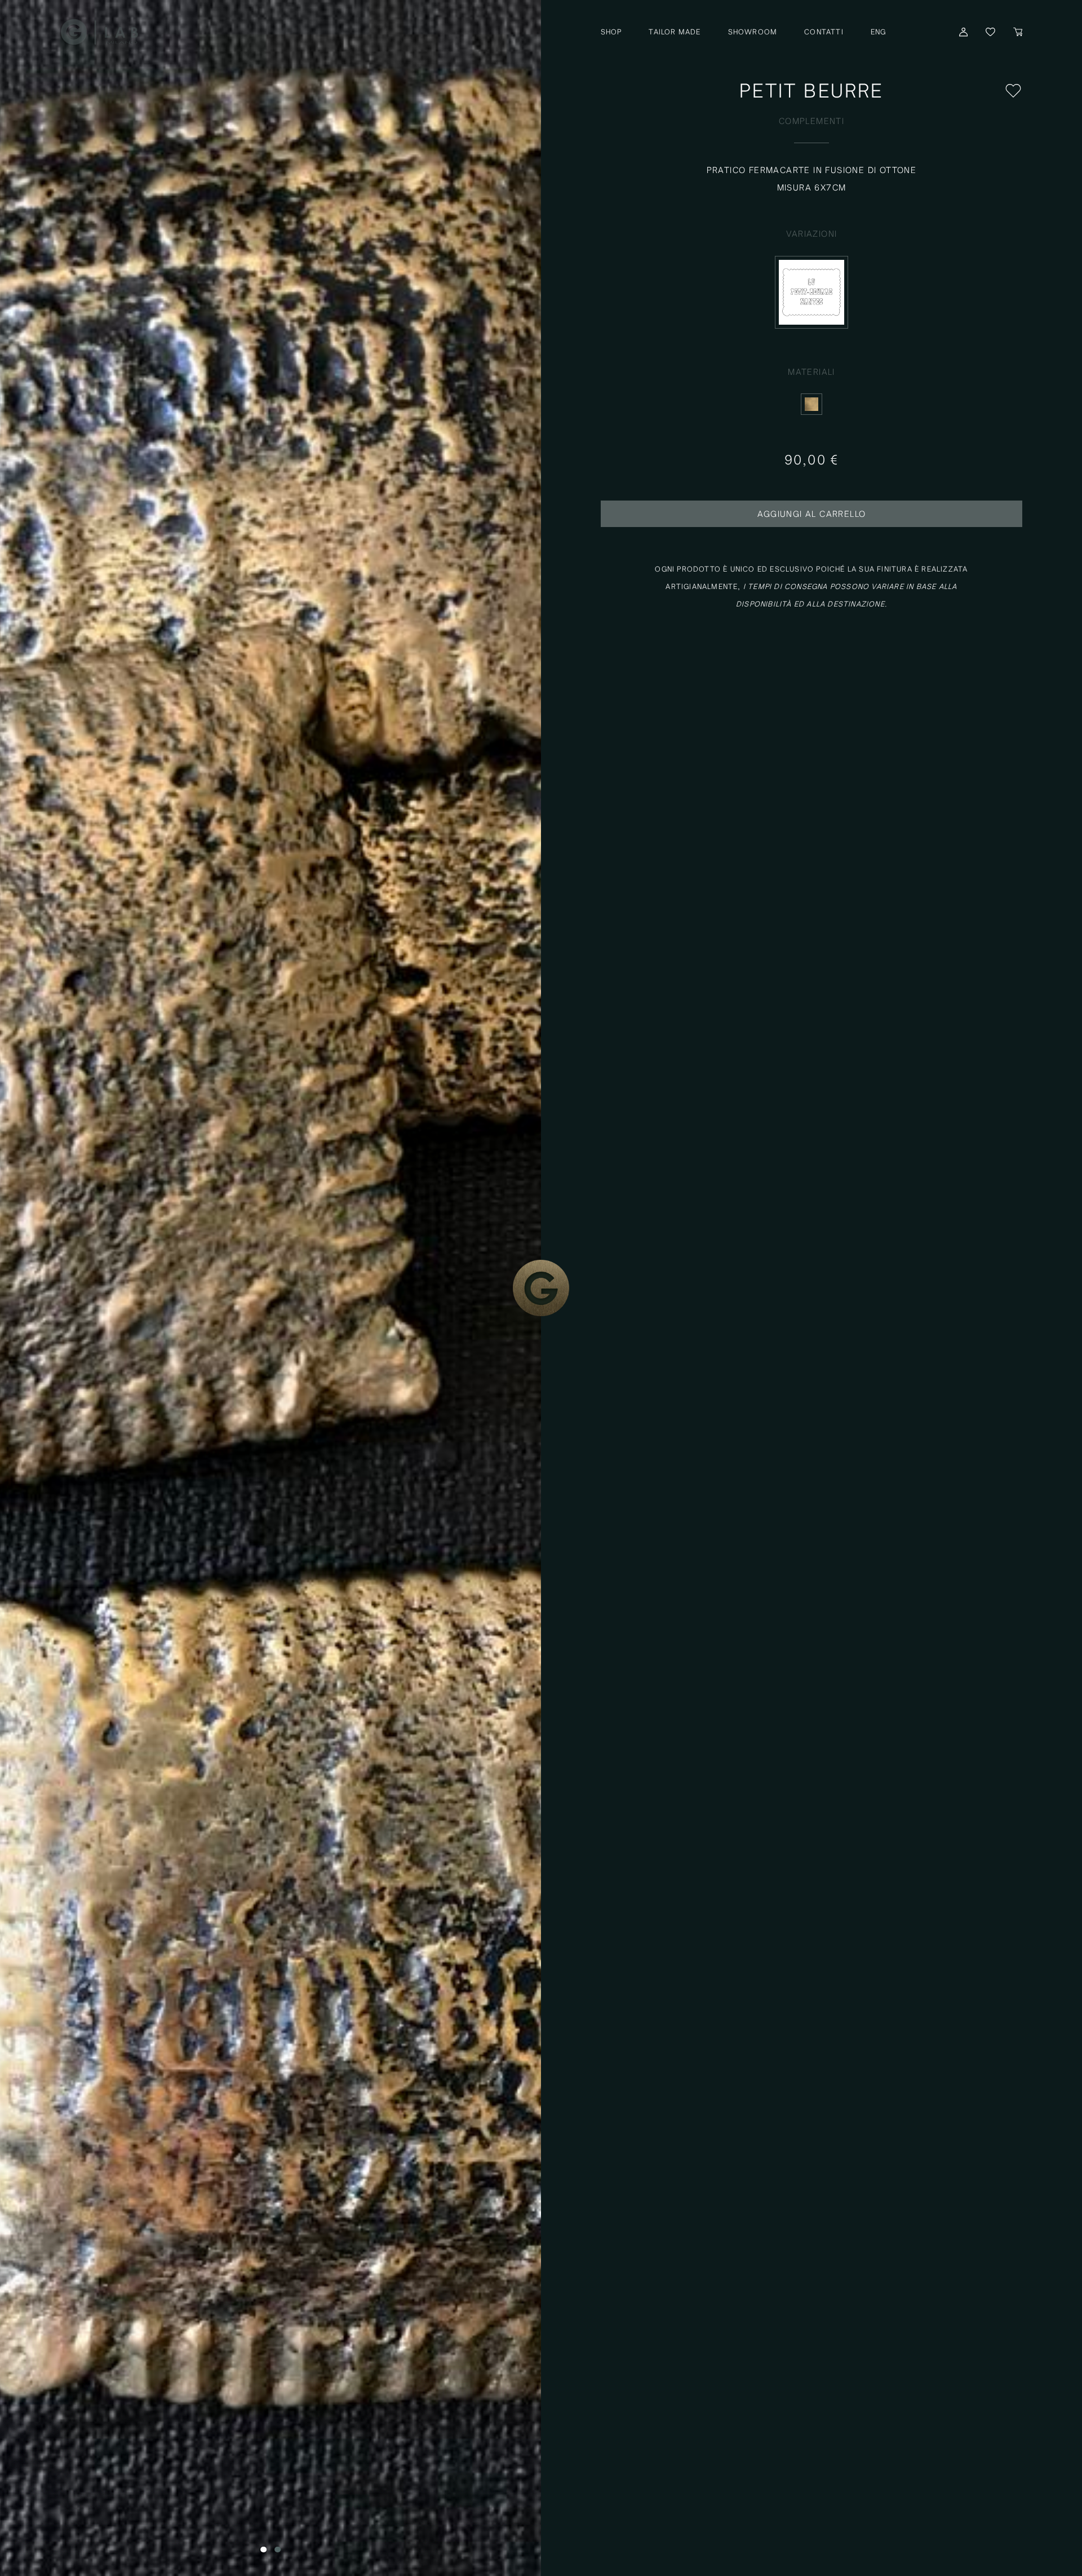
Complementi (812, 121)
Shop (611, 32)
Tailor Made (675, 32)
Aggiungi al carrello (812, 514)
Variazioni (812, 234)
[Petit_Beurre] (270, 1288)
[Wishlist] (1013, 91)
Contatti (824, 32)
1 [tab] (263, 2549)
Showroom (753, 32)
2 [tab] (278, 2549)
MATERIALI (812, 372)
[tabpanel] (270, 1288)
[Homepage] (99, 31)
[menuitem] (879, 32)
